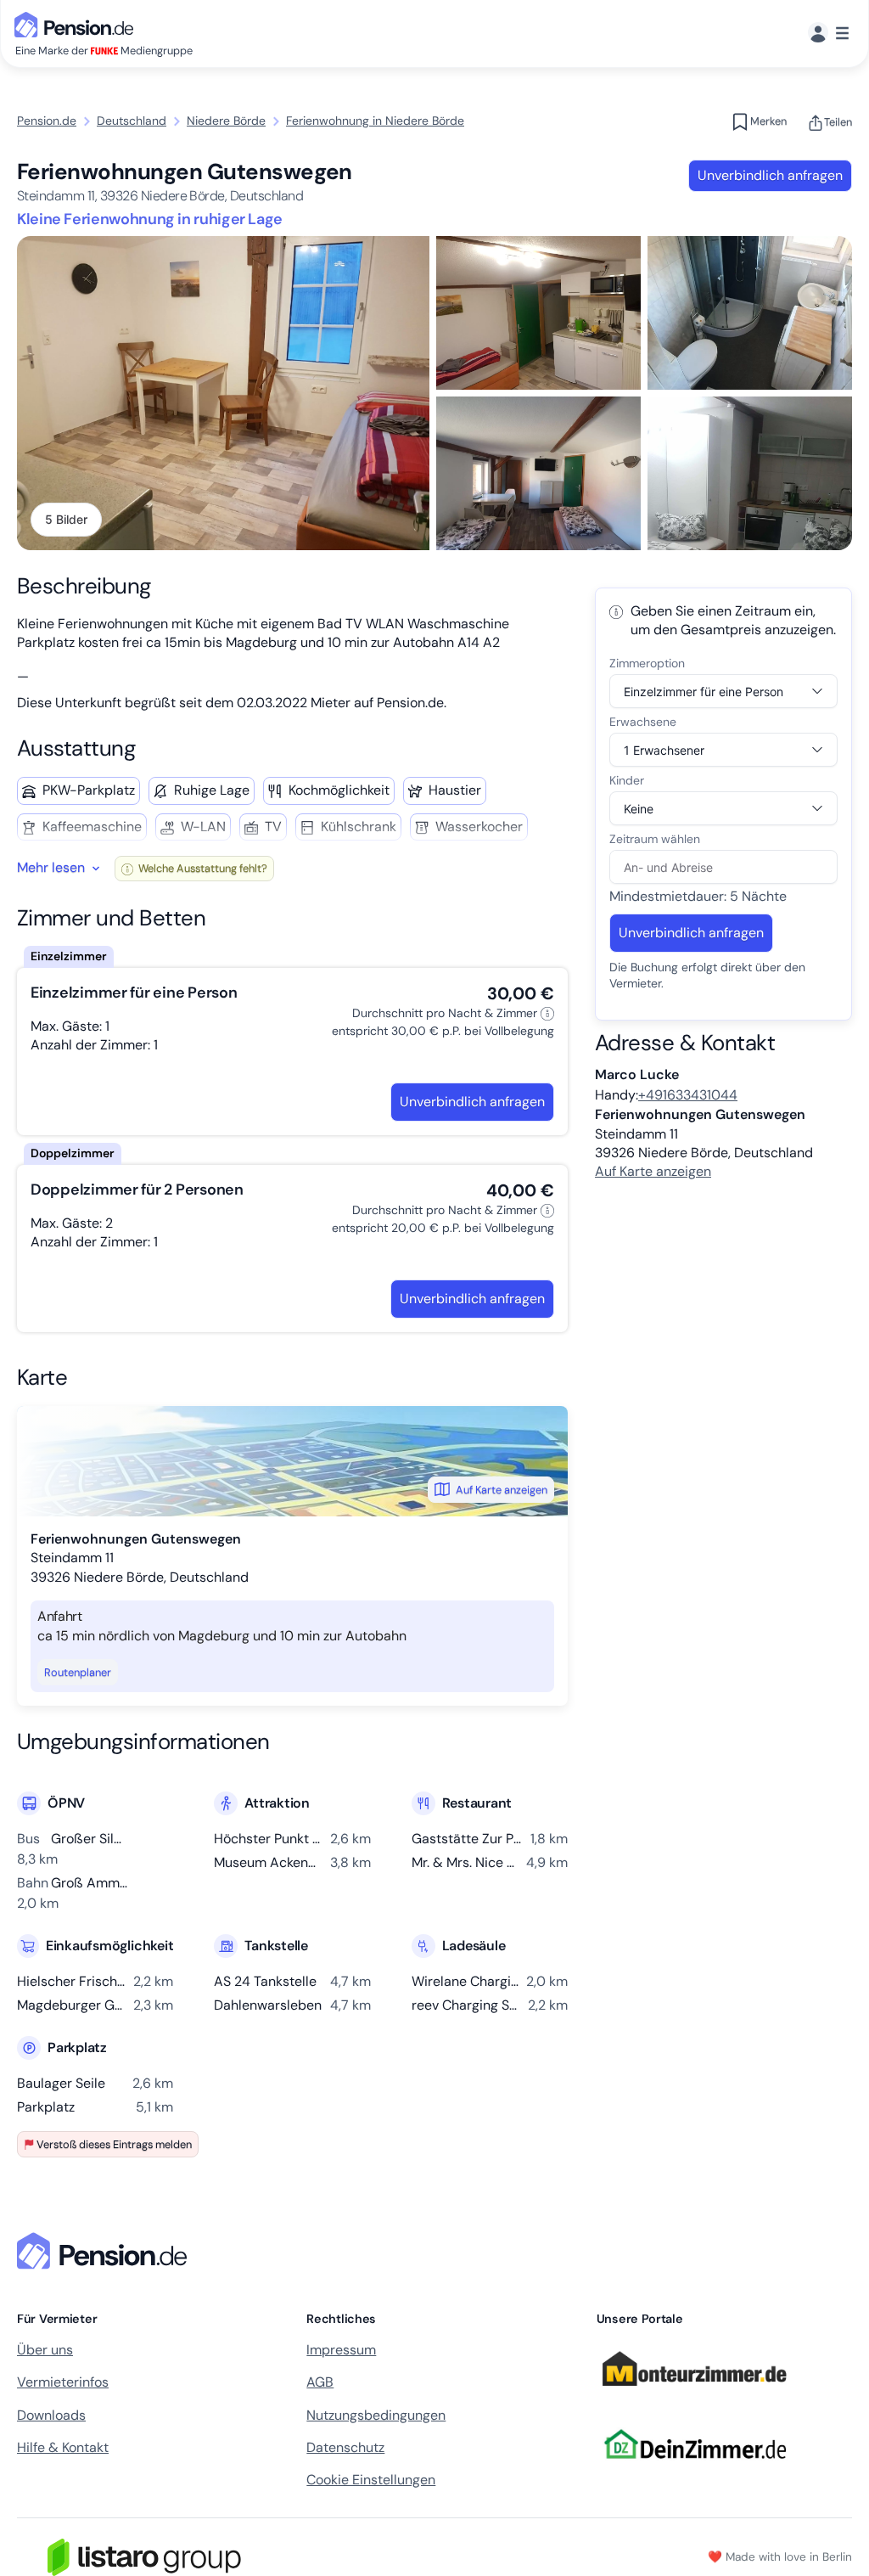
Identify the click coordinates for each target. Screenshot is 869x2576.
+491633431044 (688, 1095)
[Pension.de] (77, 23)
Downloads (51, 2415)
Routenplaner (78, 1672)
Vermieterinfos (63, 2382)
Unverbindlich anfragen (770, 175)
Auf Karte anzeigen (502, 1490)
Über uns (45, 2350)
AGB (320, 2382)
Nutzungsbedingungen (376, 2415)
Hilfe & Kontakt (63, 2447)
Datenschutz (345, 2447)
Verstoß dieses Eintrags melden (114, 2144)
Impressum (341, 2350)
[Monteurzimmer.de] (694, 2393)
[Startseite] (105, 2251)
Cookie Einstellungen (371, 2480)
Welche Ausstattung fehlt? (202, 868)
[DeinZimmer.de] (694, 2469)
